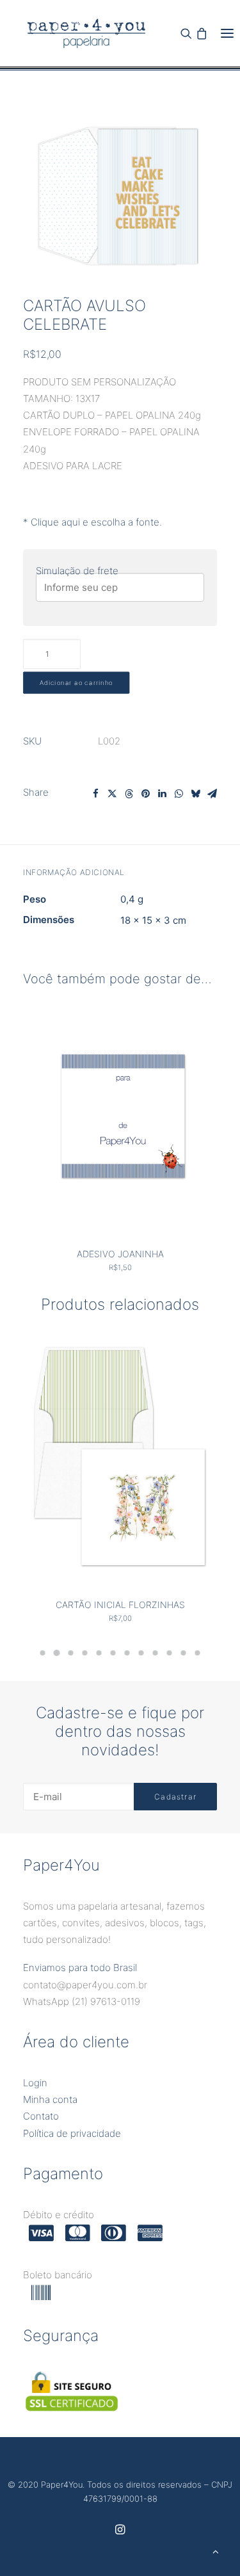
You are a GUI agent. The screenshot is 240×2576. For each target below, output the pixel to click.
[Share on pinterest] (145, 794)
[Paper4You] (86, 33)
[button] (227, 33)
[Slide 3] (71, 1653)
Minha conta (50, 2099)
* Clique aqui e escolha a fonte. (92, 522)
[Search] (186, 33)
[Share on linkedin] (162, 794)
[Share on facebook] (95, 794)
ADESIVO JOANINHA (120, 1254)
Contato (41, 2116)
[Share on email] (212, 794)
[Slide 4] (85, 1653)
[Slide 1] (43, 1653)
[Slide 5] (99, 1653)
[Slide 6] (113, 1653)
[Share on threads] (129, 794)
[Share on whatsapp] (179, 794)
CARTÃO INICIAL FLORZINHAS (120, 1605)
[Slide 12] (198, 1653)
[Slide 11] (184, 1653)
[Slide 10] (170, 1653)
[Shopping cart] (202, 33)
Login (35, 2083)
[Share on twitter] (112, 794)
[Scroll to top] (216, 2551)
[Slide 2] (57, 1653)
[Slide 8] (141, 1653)
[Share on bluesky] (195, 794)
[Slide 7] (127, 1653)
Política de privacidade (72, 2133)
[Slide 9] (156, 1653)
